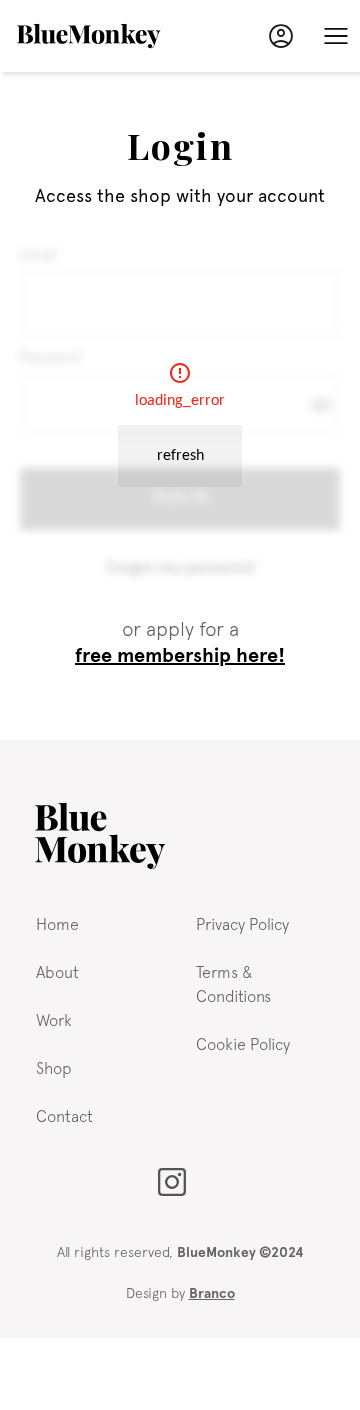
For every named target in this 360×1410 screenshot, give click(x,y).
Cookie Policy (243, 1044)
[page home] (100, 836)
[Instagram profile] (172, 1182)
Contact (64, 1116)
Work (54, 1020)
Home (57, 924)
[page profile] (281, 36)
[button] (336, 36)
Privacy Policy (242, 924)
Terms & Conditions (233, 984)
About (57, 972)
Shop (54, 1068)
